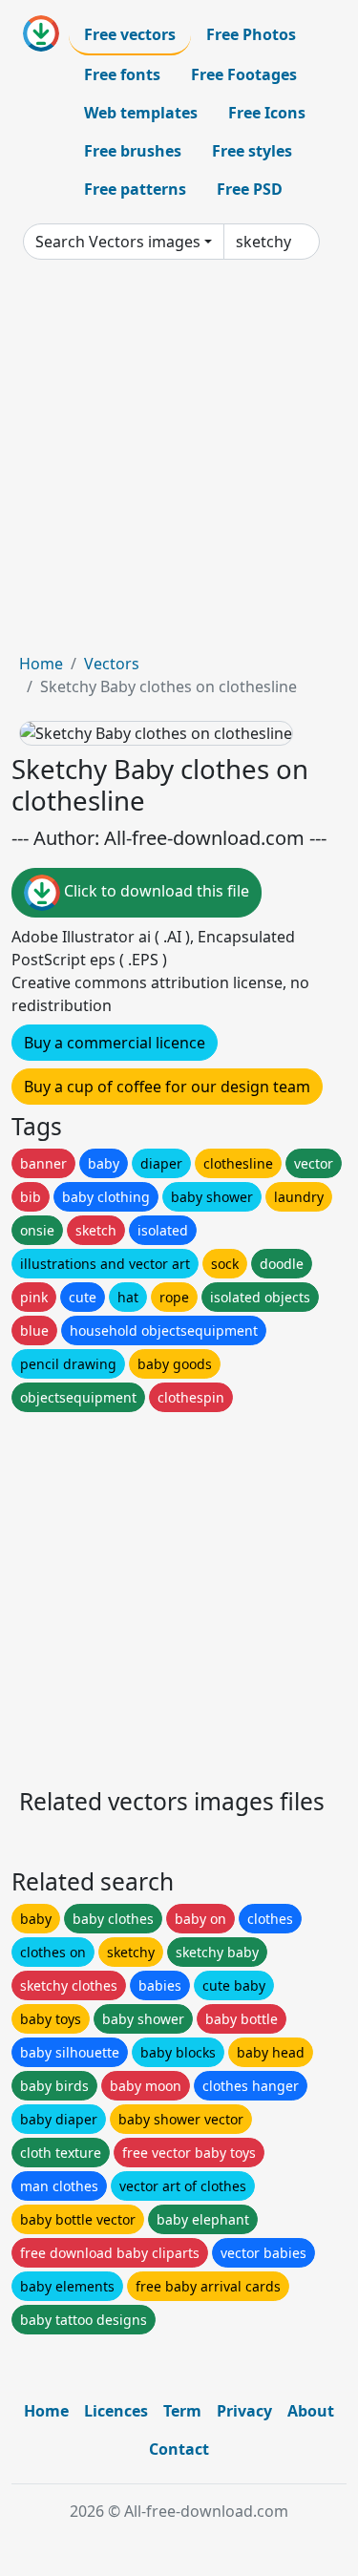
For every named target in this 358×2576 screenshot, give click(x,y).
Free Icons (267, 113)
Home (41, 664)
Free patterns (135, 189)
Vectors (112, 664)
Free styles (252, 151)
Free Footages (244, 74)
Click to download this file (155, 892)
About (311, 2411)
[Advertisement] (179, 464)
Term (182, 2411)
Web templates (141, 113)
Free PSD (250, 189)
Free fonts (122, 74)
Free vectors (130, 34)
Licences (116, 2411)
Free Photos (251, 34)
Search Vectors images (118, 242)
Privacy (244, 2411)
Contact (179, 2449)
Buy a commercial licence (115, 1043)
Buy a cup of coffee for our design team (167, 1087)
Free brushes (133, 151)
